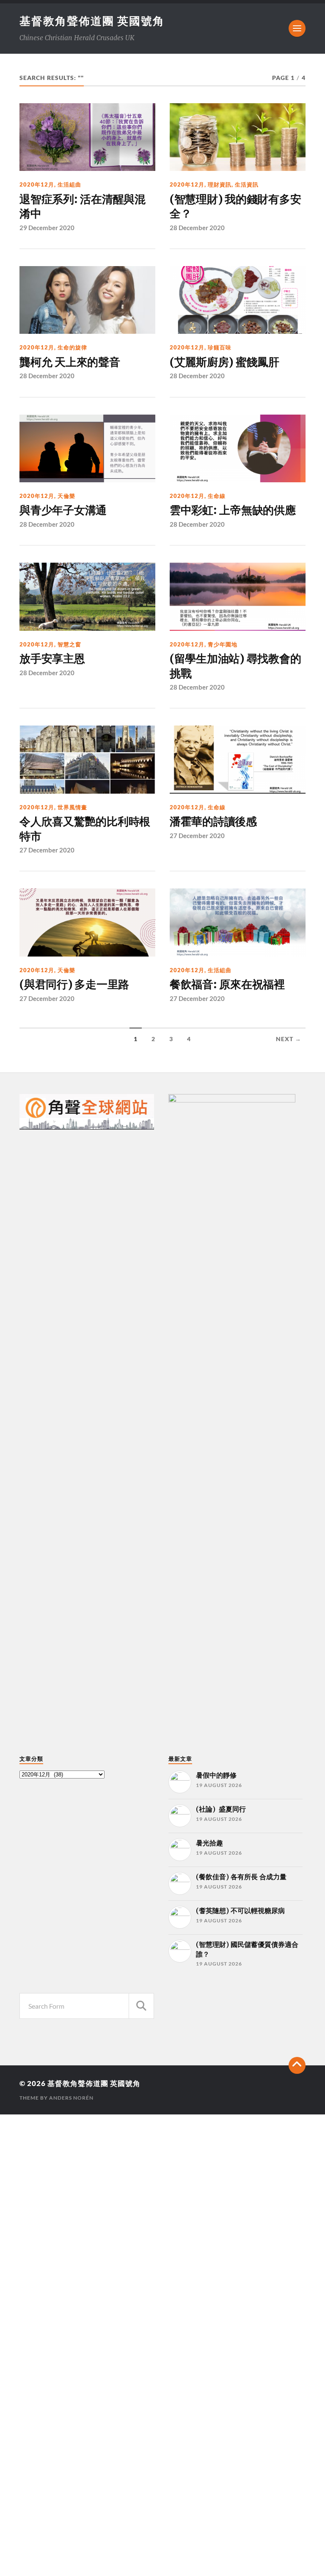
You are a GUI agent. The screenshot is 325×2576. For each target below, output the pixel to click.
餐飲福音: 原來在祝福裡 (227, 984)
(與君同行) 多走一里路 (74, 984)
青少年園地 (223, 644)
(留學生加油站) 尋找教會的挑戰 (235, 666)
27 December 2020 (47, 850)
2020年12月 (37, 184)
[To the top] (297, 2065)
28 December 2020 (197, 228)
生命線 (217, 496)
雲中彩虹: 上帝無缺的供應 (233, 510)
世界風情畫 (72, 807)
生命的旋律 (72, 347)
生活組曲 (69, 184)
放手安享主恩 (52, 659)
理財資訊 (220, 184)
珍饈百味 (220, 347)
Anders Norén (71, 2098)
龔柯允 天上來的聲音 (70, 362)
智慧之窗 (69, 644)
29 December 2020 (47, 228)
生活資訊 (247, 184)
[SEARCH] (141, 2006)
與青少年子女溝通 (63, 510)
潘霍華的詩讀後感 (215, 822)
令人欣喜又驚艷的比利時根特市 (85, 829)
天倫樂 (66, 496)
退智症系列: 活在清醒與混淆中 (83, 206)
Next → (289, 1039)
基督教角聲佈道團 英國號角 (92, 21)
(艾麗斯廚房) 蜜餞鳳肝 (224, 362)
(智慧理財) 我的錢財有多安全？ (235, 206)
